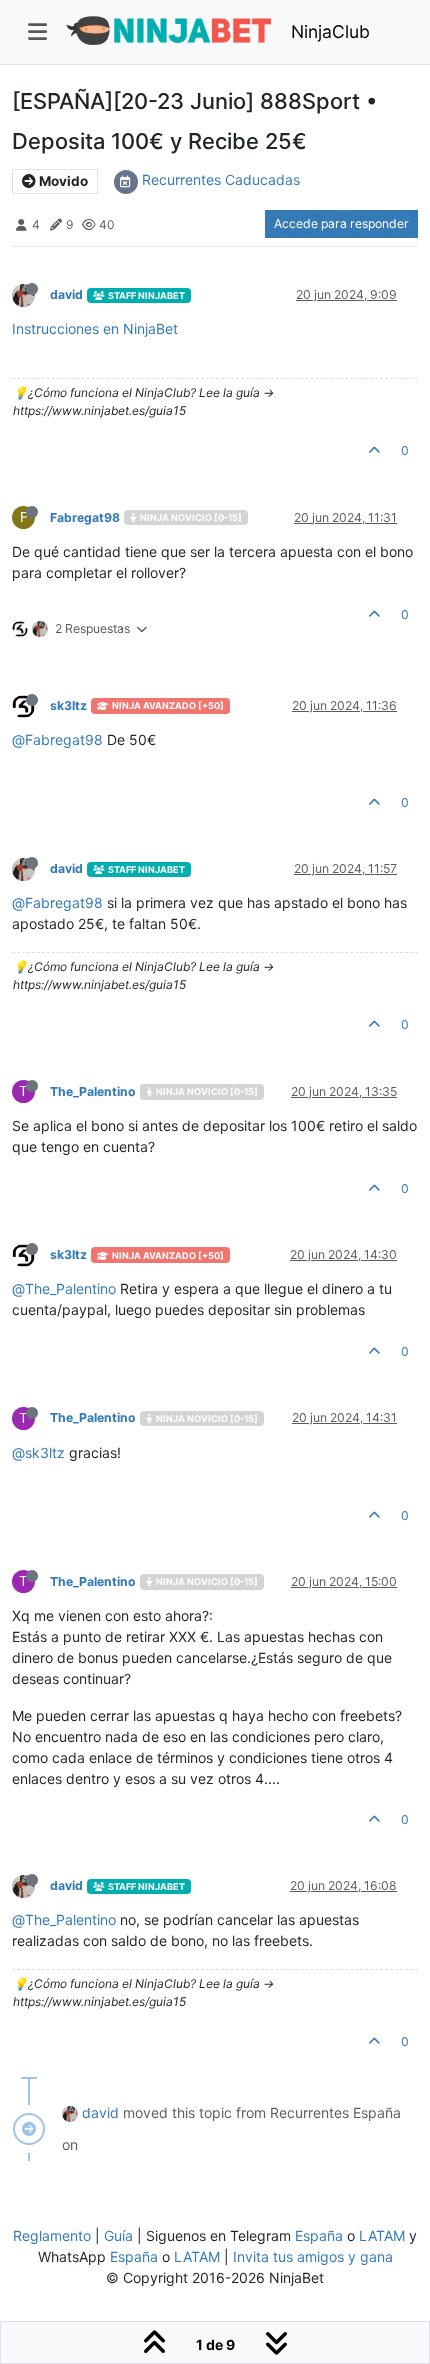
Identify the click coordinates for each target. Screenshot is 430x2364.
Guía (118, 2235)
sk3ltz (68, 705)
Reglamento (52, 2235)
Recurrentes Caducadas (221, 179)
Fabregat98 (85, 517)
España (319, 2235)
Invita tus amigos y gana (313, 2256)
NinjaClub (330, 31)
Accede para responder (341, 223)
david (66, 294)
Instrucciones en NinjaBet (95, 328)
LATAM (382, 2235)
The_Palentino (93, 1091)
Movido (62, 181)
